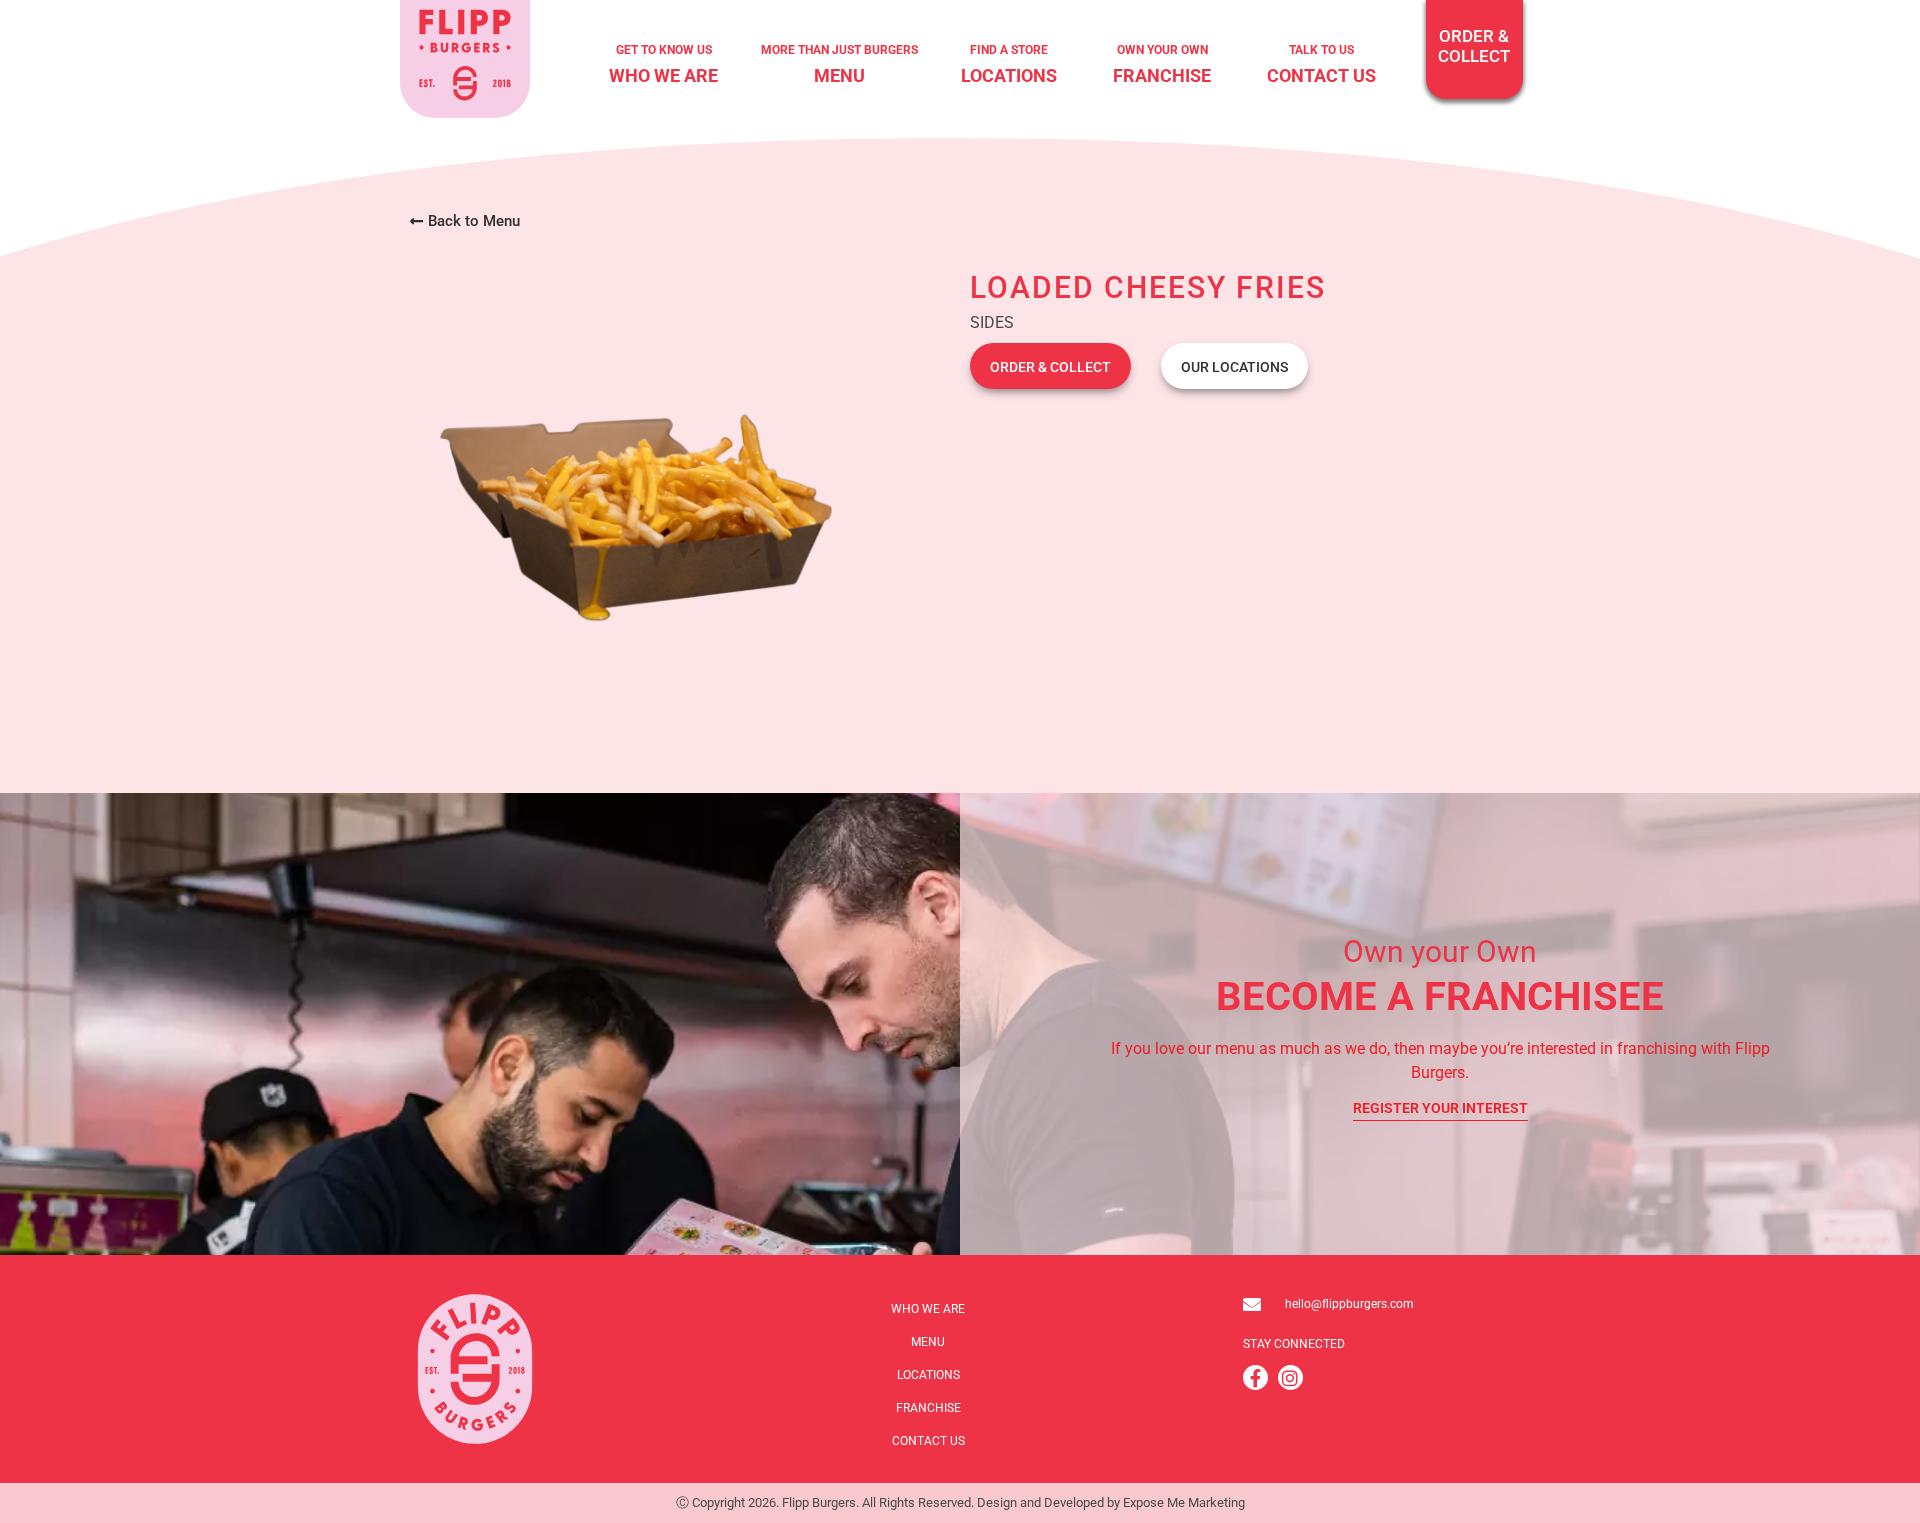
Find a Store (1009, 50)
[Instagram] (1290, 1377)
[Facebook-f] (1255, 1377)
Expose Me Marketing (1184, 1502)
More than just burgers (839, 50)
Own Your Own (1162, 50)
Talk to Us (1321, 50)
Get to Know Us (664, 50)
